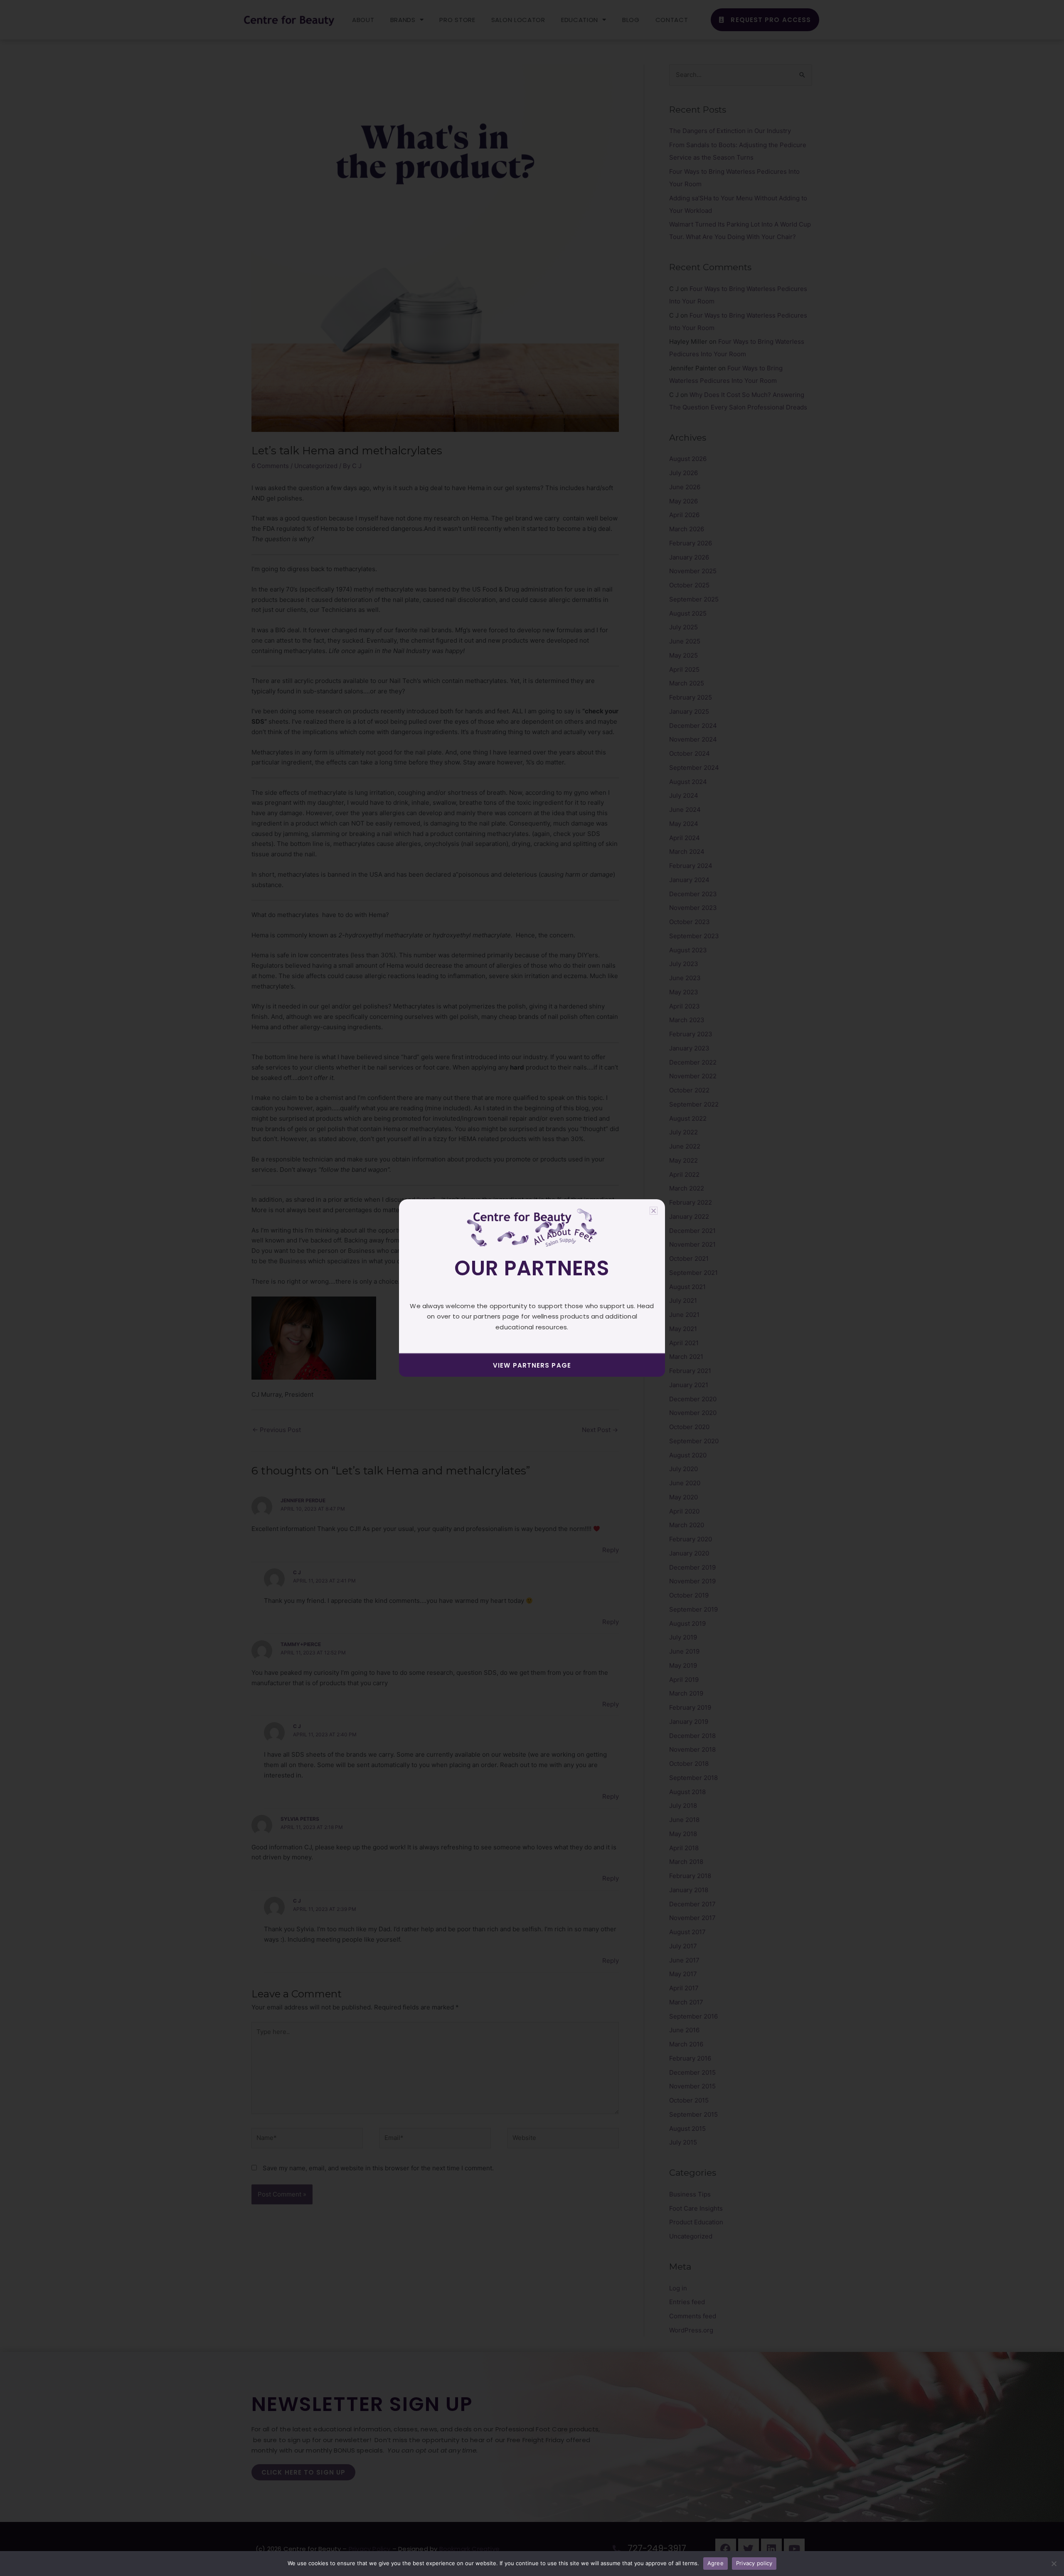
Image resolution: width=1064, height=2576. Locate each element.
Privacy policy (754, 2563)
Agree (715, 2563)
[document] (532, 1288)
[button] (654, 1211)
